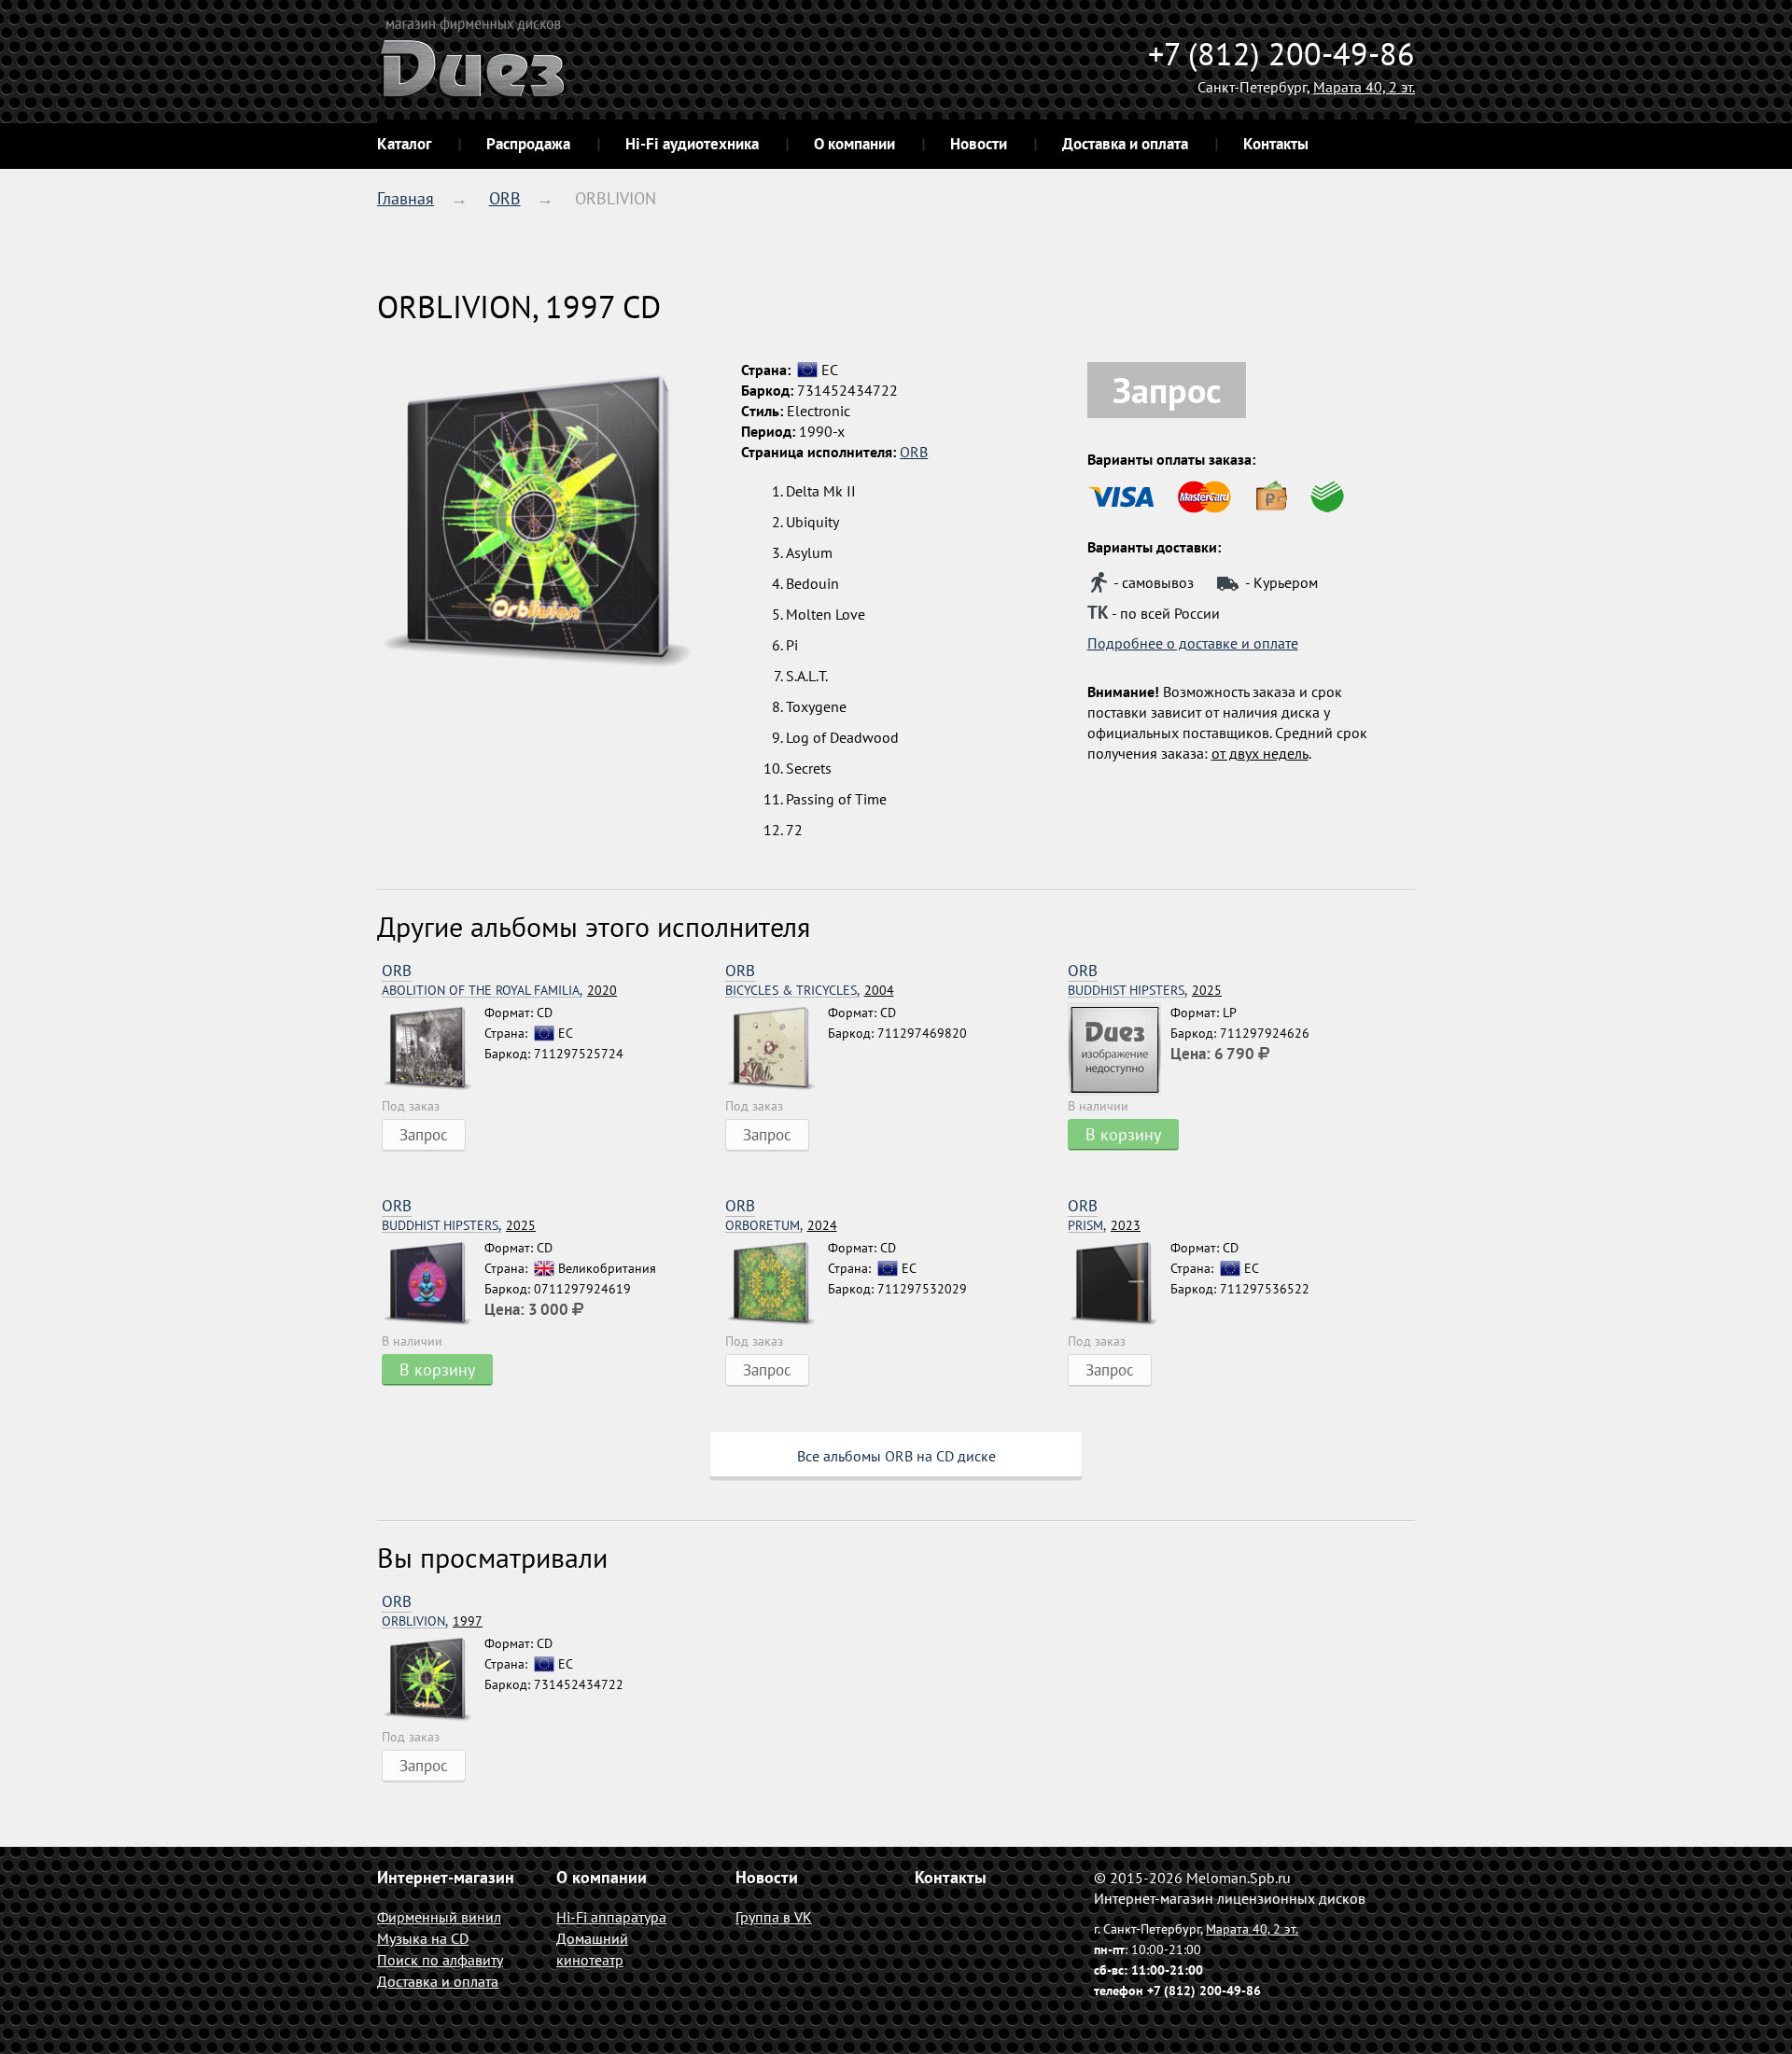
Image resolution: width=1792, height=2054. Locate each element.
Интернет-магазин (446, 1877)
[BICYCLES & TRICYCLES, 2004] (777, 1049)
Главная (406, 198)
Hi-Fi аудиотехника (692, 144)
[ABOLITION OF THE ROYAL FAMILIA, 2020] (433, 1049)
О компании (854, 144)
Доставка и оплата (1125, 144)
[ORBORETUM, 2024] (777, 1284)
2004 (810, 991)
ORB (505, 198)
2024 (781, 1226)
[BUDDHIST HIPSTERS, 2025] (1119, 1049)
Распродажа (528, 144)
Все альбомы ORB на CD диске (896, 1456)
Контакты (1276, 144)
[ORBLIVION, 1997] (433, 1680)
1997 (432, 1621)
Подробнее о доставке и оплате (1193, 643)
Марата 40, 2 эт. (1364, 87)
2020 (499, 991)
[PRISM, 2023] (1119, 1284)
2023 (1104, 1226)
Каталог (404, 144)
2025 (1145, 991)
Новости (979, 144)
